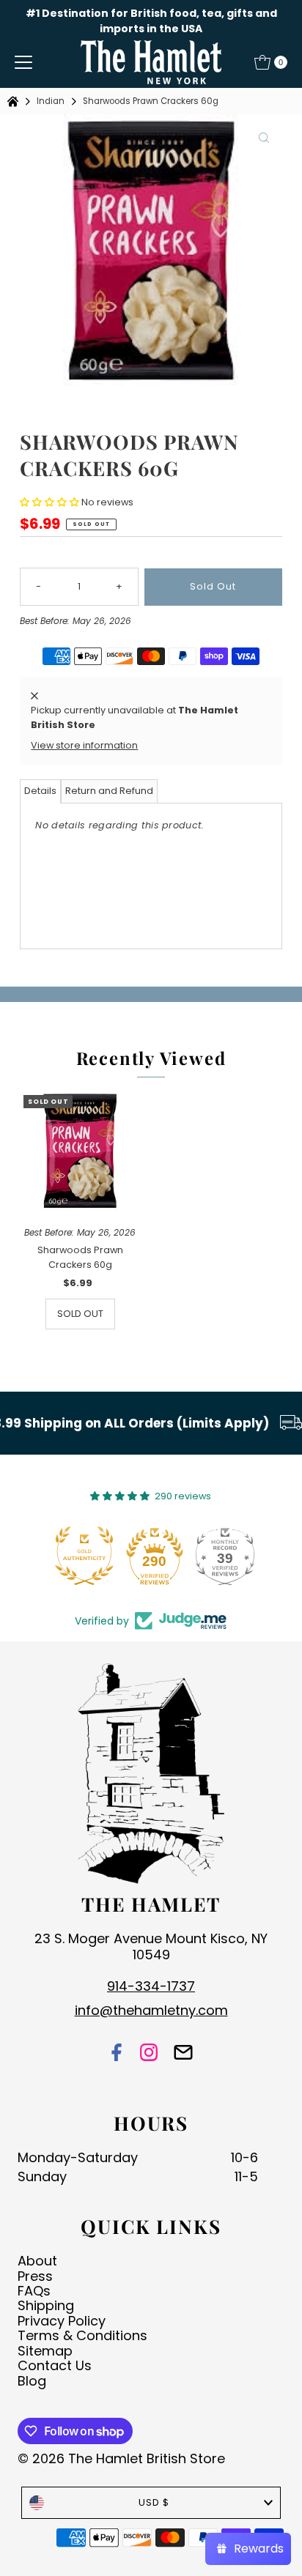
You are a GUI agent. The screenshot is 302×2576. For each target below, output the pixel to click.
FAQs (34, 2291)
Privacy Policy (62, 2321)
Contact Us (55, 2365)
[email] (183, 2053)
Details (40, 791)
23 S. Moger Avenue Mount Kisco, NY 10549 (151, 1946)
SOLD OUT (80, 1314)
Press (35, 2276)
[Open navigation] (23, 62)
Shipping (46, 2305)
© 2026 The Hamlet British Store (121, 2458)
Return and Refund (109, 791)
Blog (32, 2381)
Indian (51, 101)
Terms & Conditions (82, 2335)
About (37, 2261)
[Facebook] (117, 2053)
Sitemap (45, 2351)
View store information (84, 745)
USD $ (154, 2502)
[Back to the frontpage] (15, 101)
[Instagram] (149, 2053)
